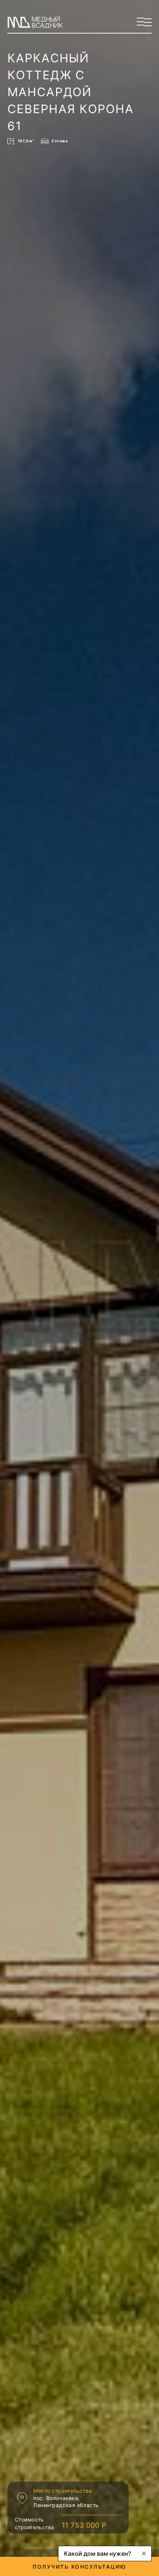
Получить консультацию (79, 2567)
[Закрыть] (144, 2554)
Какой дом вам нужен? (97, 2554)
